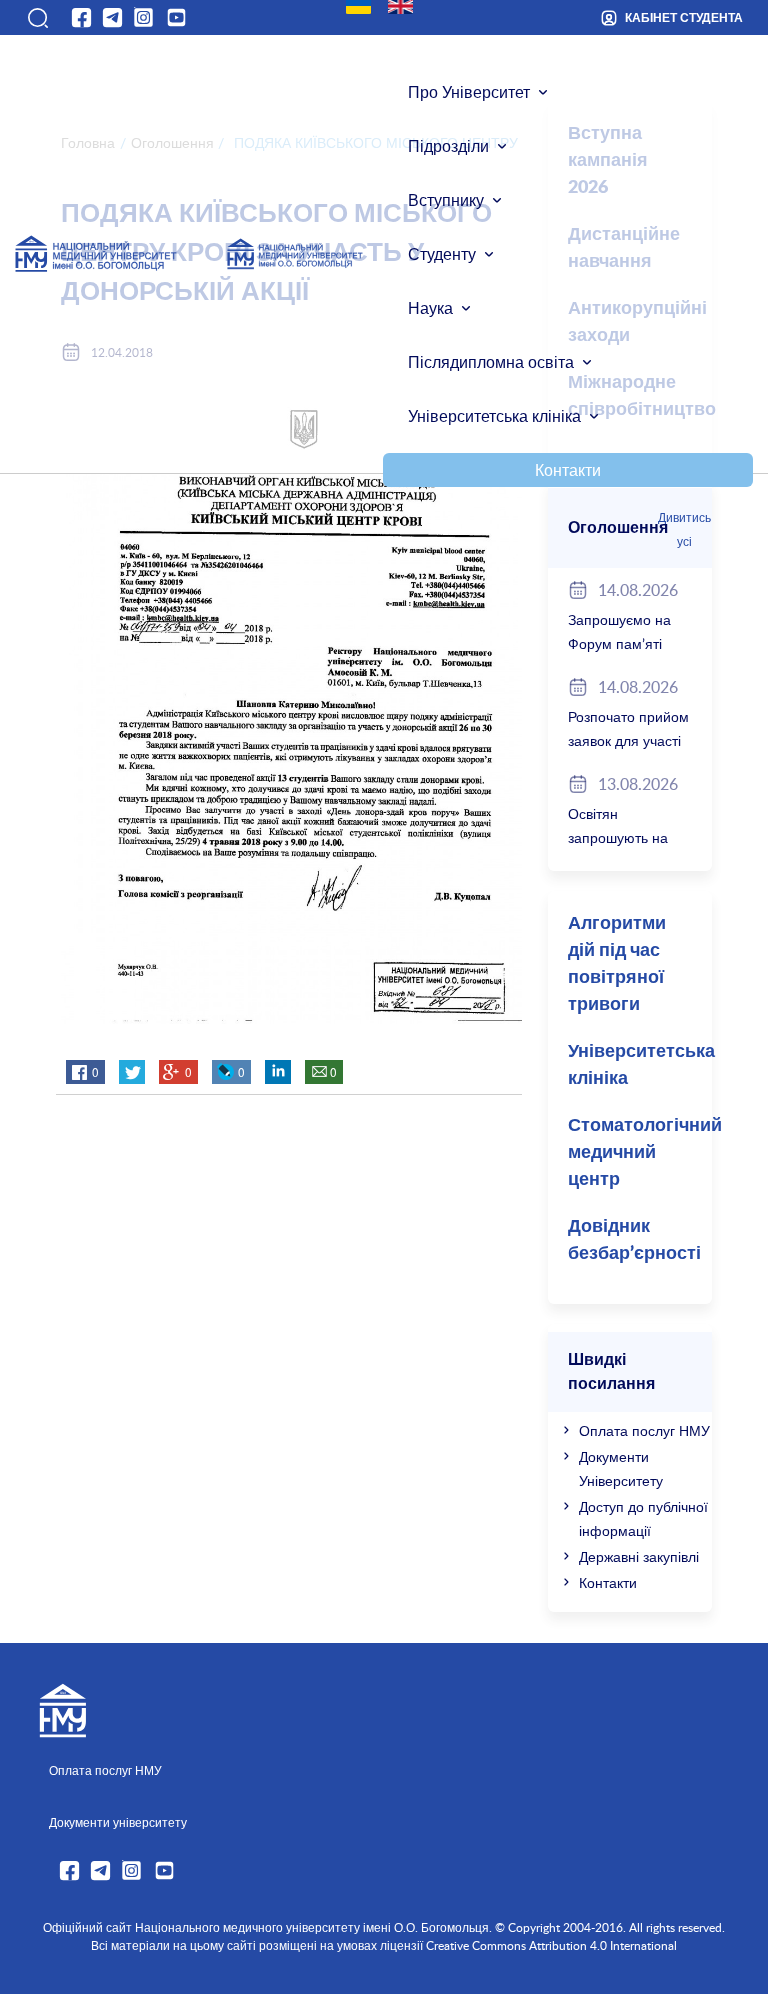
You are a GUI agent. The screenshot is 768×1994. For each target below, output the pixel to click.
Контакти (568, 470)
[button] (37, 18)
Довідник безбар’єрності (634, 1240)
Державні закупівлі (639, 1556)
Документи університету (118, 1822)
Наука (430, 308)
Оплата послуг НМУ (644, 1430)
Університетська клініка (494, 416)
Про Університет (469, 92)
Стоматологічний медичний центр (640, 1153)
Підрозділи (448, 146)
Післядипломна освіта (491, 362)
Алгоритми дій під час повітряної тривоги (617, 964)
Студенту (442, 254)
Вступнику (446, 200)
